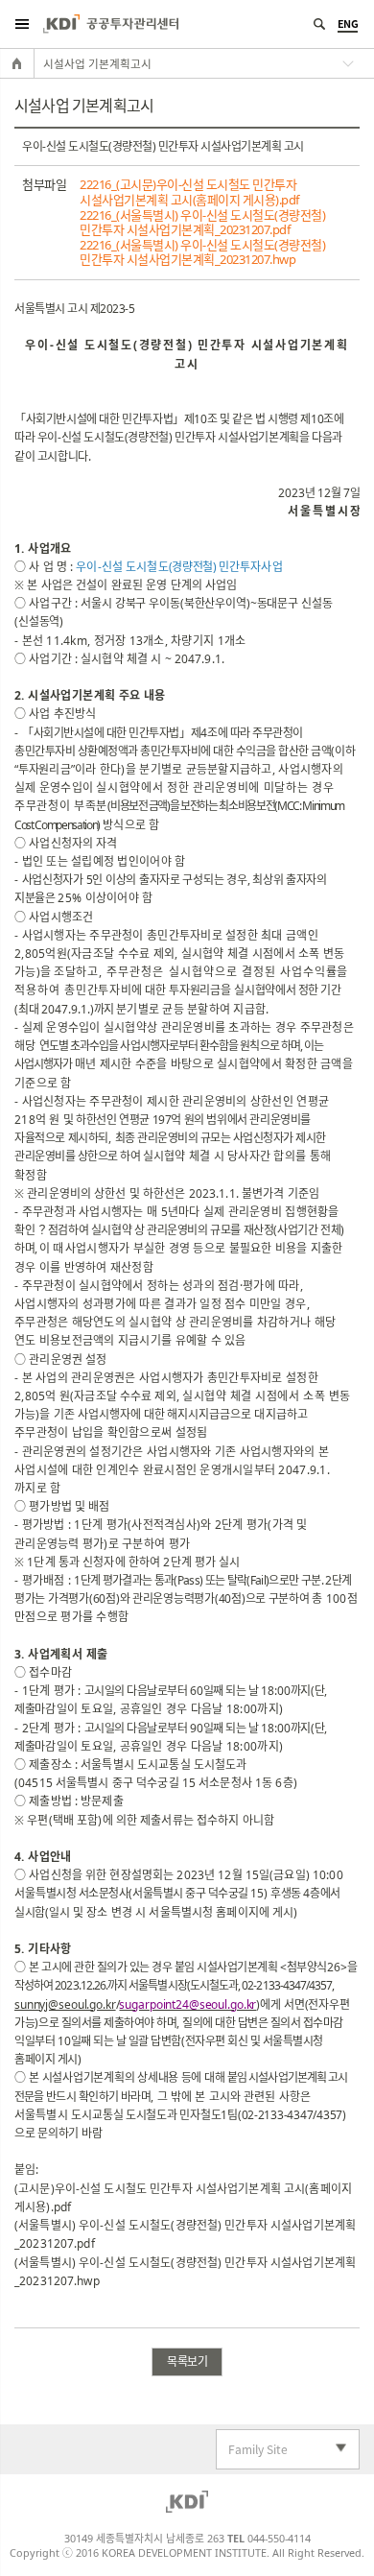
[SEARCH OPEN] (319, 24)
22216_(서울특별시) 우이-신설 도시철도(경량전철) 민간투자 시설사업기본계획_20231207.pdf (202, 223)
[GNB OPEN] (22, 24)
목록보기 (187, 2361)
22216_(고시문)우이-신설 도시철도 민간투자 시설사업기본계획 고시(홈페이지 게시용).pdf (189, 192)
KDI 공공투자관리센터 (111, 24)
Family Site (252, 2450)
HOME (17, 63)
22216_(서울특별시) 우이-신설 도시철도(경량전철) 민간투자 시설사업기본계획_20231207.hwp (202, 253)
